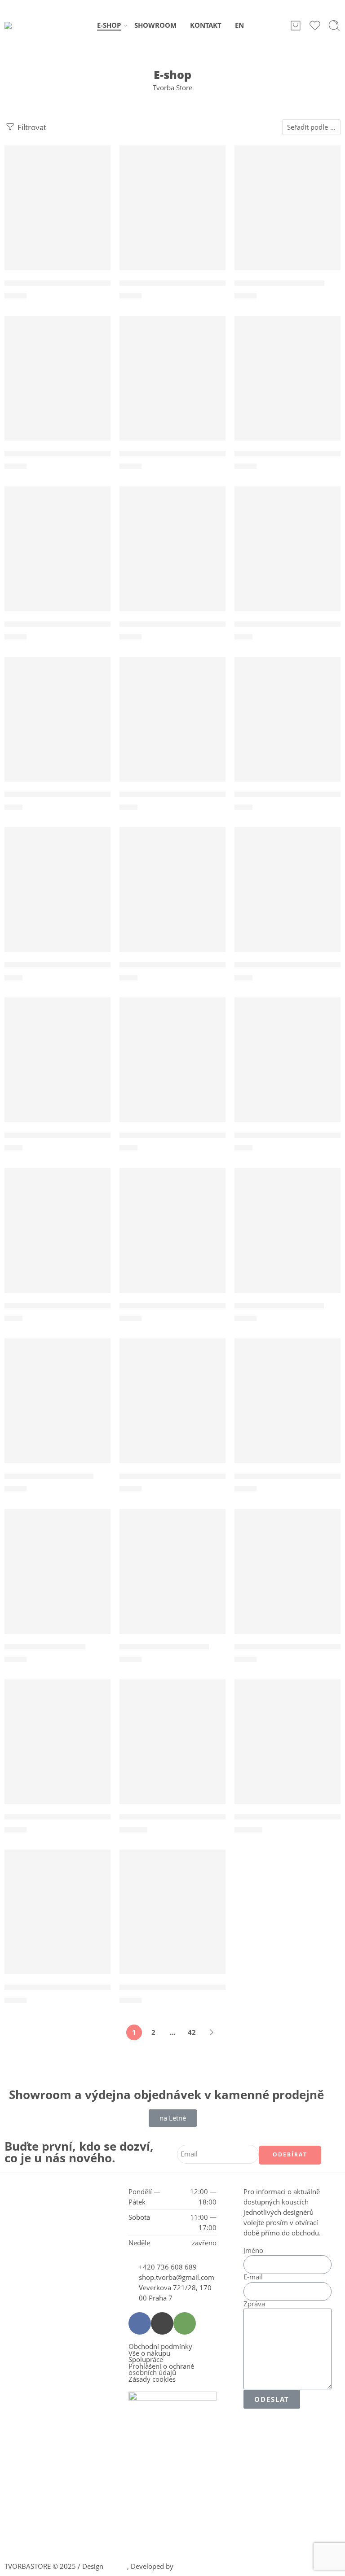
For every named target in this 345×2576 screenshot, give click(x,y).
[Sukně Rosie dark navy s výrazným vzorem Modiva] (287, 1751)
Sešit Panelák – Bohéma (49, 1476)
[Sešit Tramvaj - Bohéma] (172, 1581)
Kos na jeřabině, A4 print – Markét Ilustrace (86, 454)
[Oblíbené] (97, 158)
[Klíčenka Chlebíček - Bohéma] (172, 217)
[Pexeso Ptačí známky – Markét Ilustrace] (57, 558)
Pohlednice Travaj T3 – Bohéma (63, 1135)
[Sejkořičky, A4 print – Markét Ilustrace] (172, 1240)
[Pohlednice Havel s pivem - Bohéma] (57, 729)
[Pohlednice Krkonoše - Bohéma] (287, 729)
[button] (51, 155)
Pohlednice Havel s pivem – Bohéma (72, 795)
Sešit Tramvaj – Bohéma (164, 1647)
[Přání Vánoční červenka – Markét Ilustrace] (287, 1069)
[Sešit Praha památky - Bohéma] (287, 1410)
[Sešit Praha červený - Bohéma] (172, 1410)
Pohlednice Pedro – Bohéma (57, 965)
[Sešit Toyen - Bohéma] (57, 1581)
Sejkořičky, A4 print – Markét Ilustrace (192, 1306)
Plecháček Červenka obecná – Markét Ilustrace (208, 624)
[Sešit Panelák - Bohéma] (57, 1410)
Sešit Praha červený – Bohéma (176, 1476)
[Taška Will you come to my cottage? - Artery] (57, 1921)
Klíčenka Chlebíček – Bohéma (175, 283)
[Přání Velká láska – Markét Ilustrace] (57, 1240)
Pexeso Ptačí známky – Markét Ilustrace (80, 624)
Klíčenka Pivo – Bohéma (279, 283)
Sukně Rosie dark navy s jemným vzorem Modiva (212, 1817)
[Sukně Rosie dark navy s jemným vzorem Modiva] (172, 1751)
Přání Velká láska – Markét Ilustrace (72, 1306)
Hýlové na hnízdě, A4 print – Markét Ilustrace (89, 283)
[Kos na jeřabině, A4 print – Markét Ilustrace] (57, 388)
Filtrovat (31, 127)
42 (192, 2032)
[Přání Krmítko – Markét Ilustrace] (172, 1069)
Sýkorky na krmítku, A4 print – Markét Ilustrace (95, 1817)
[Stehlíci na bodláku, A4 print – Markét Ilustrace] (287, 1581)
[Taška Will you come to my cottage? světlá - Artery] (172, 1921)
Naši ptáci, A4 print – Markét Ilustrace (191, 454)
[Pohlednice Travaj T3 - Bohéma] (57, 1069)
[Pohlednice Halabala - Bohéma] (287, 558)
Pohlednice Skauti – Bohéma (288, 965)
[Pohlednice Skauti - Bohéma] (287, 899)
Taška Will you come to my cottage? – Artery (88, 1987)
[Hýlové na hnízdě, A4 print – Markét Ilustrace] (57, 217)
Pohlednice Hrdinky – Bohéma (177, 795)
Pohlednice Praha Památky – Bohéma (190, 965)
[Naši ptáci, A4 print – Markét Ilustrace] (172, 388)
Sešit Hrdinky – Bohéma (279, 1306)
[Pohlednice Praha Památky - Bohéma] (172, 899)
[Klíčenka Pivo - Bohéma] (287, 217)
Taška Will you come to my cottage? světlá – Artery (215, 1987)
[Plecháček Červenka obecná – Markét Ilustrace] (172, 558)
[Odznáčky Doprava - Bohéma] (287, 388)
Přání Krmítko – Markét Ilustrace (181, 1135)
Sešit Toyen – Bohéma (45, 1647)
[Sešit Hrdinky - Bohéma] (287, 1240)
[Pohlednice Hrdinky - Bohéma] (172, 729)
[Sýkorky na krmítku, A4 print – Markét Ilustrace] (57, 1751)
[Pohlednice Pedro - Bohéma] (57, 899)
